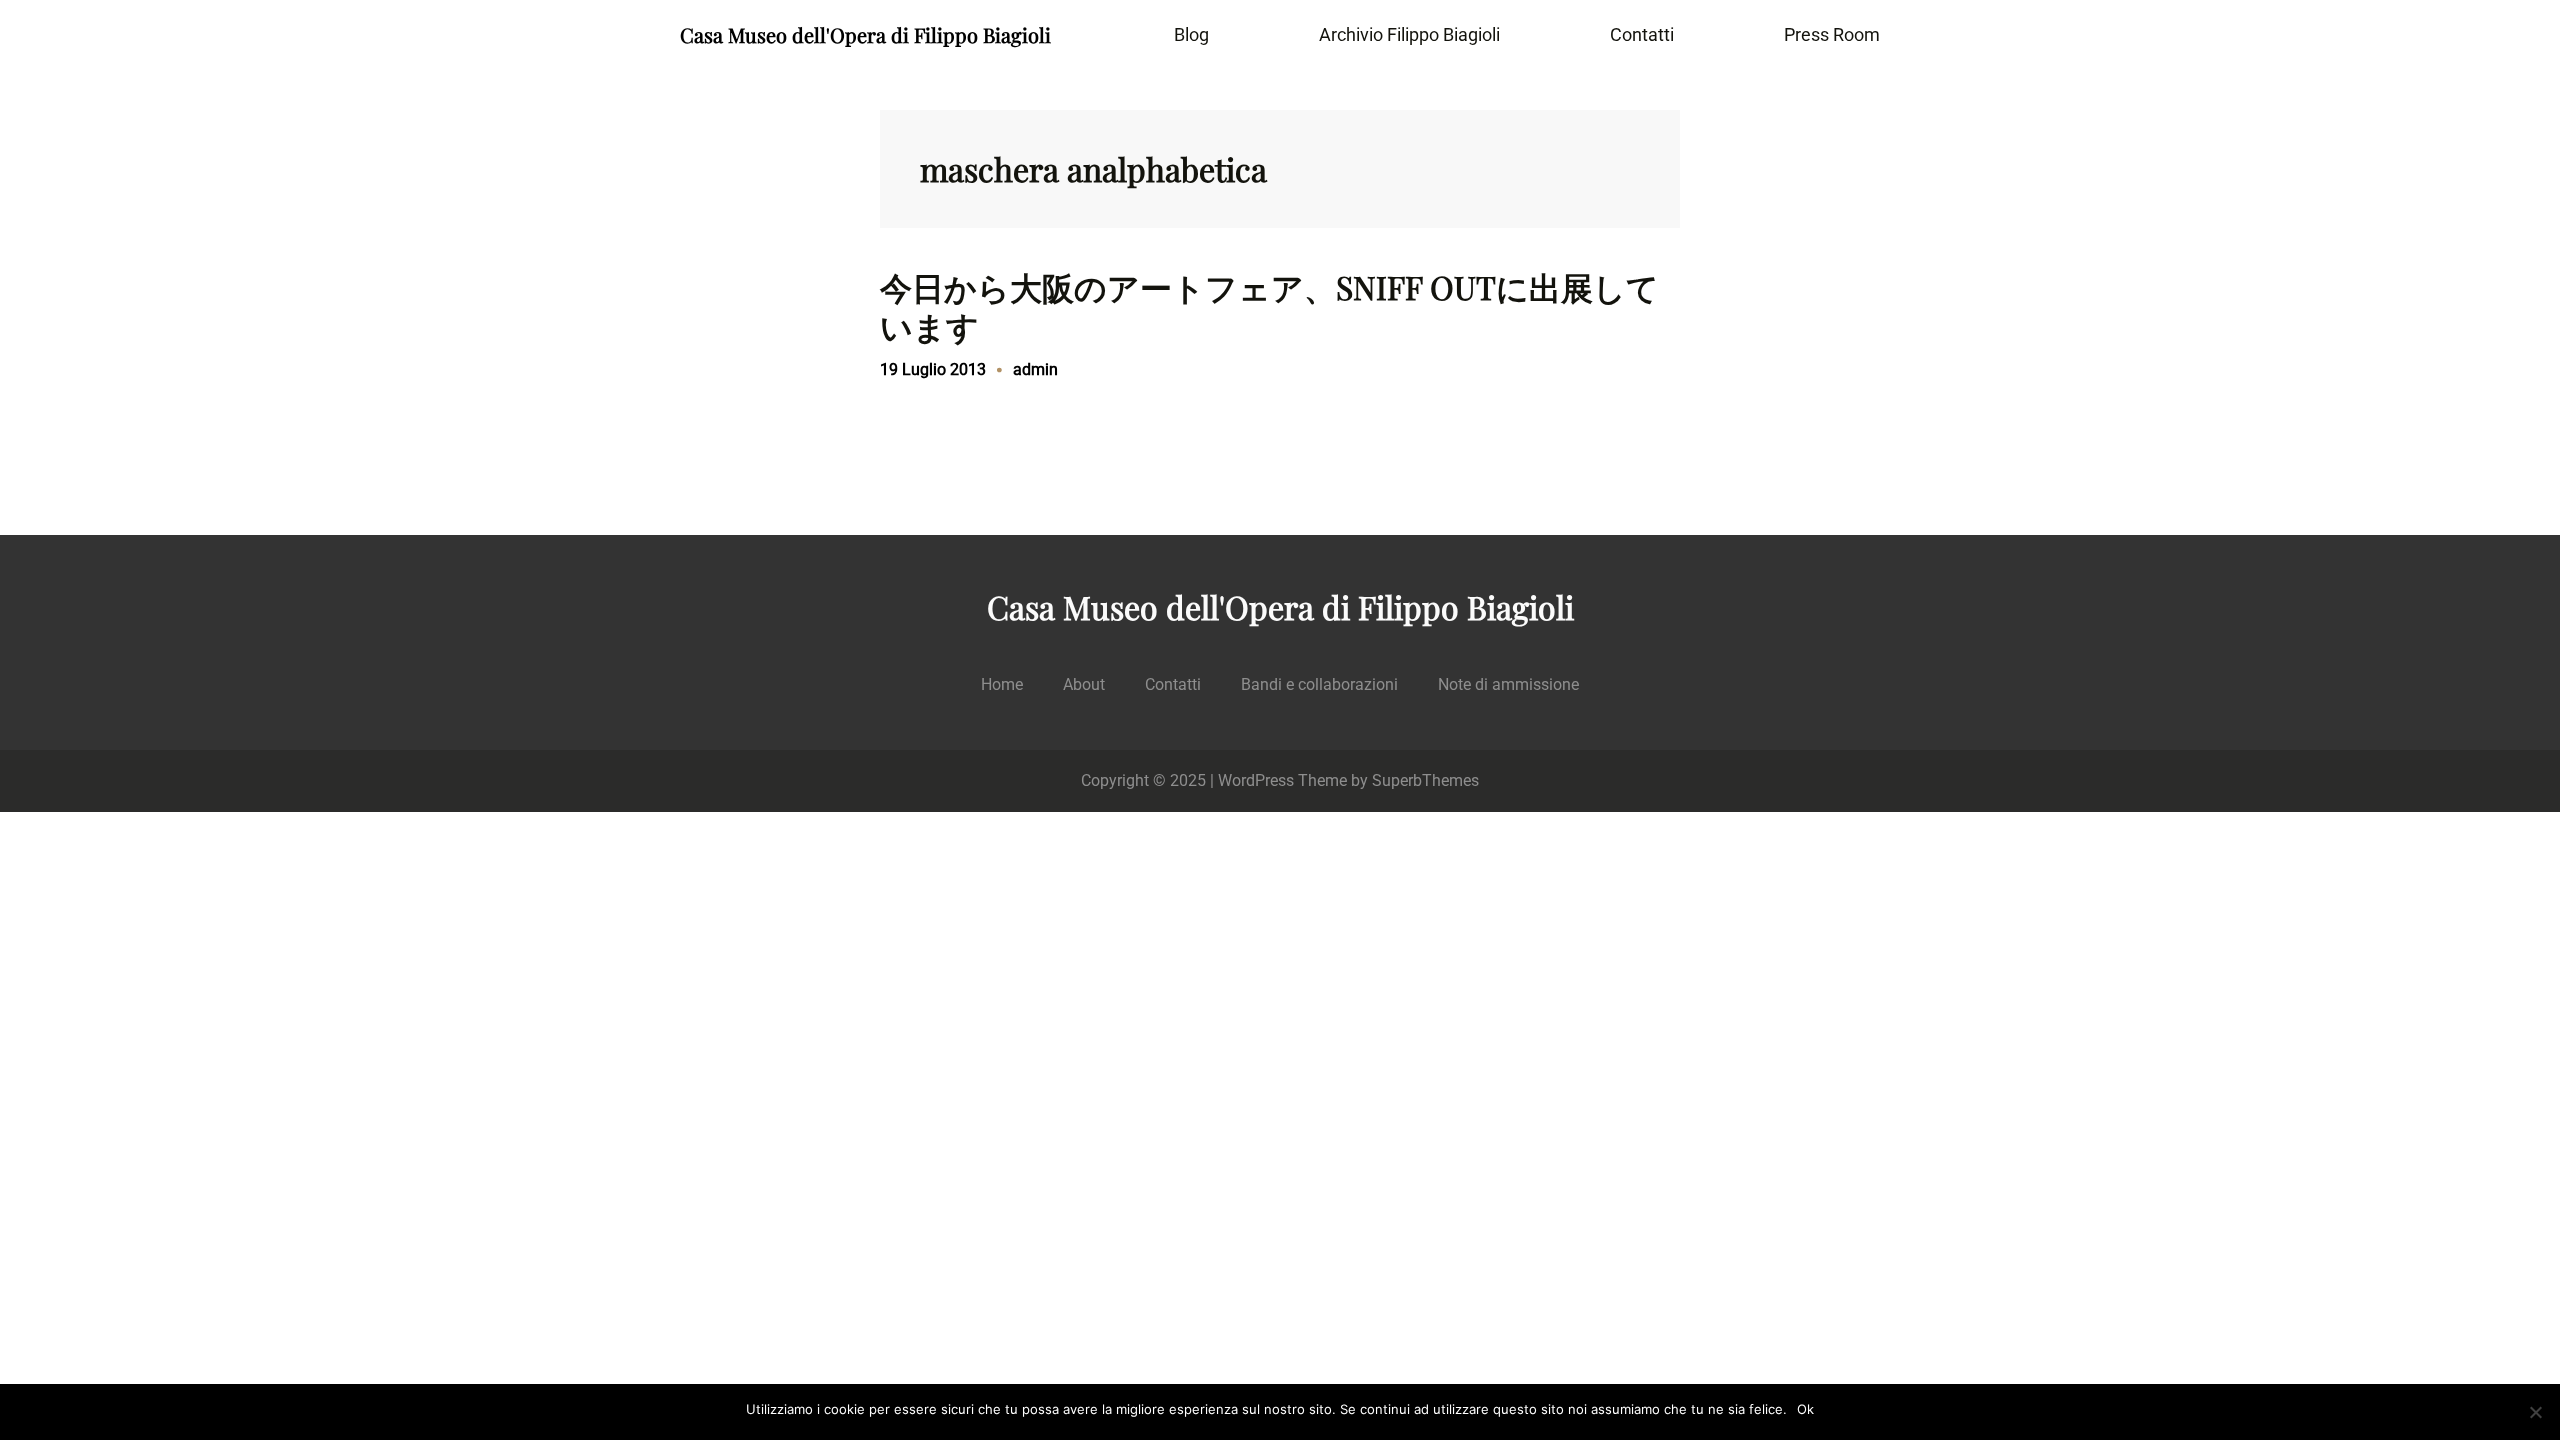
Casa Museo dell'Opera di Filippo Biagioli (865, 34)
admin (1035, 369)
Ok (1805, 1409)
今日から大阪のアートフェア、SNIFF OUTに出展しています (1269, 306)
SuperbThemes (1425, 780)
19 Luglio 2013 (933, 369)
